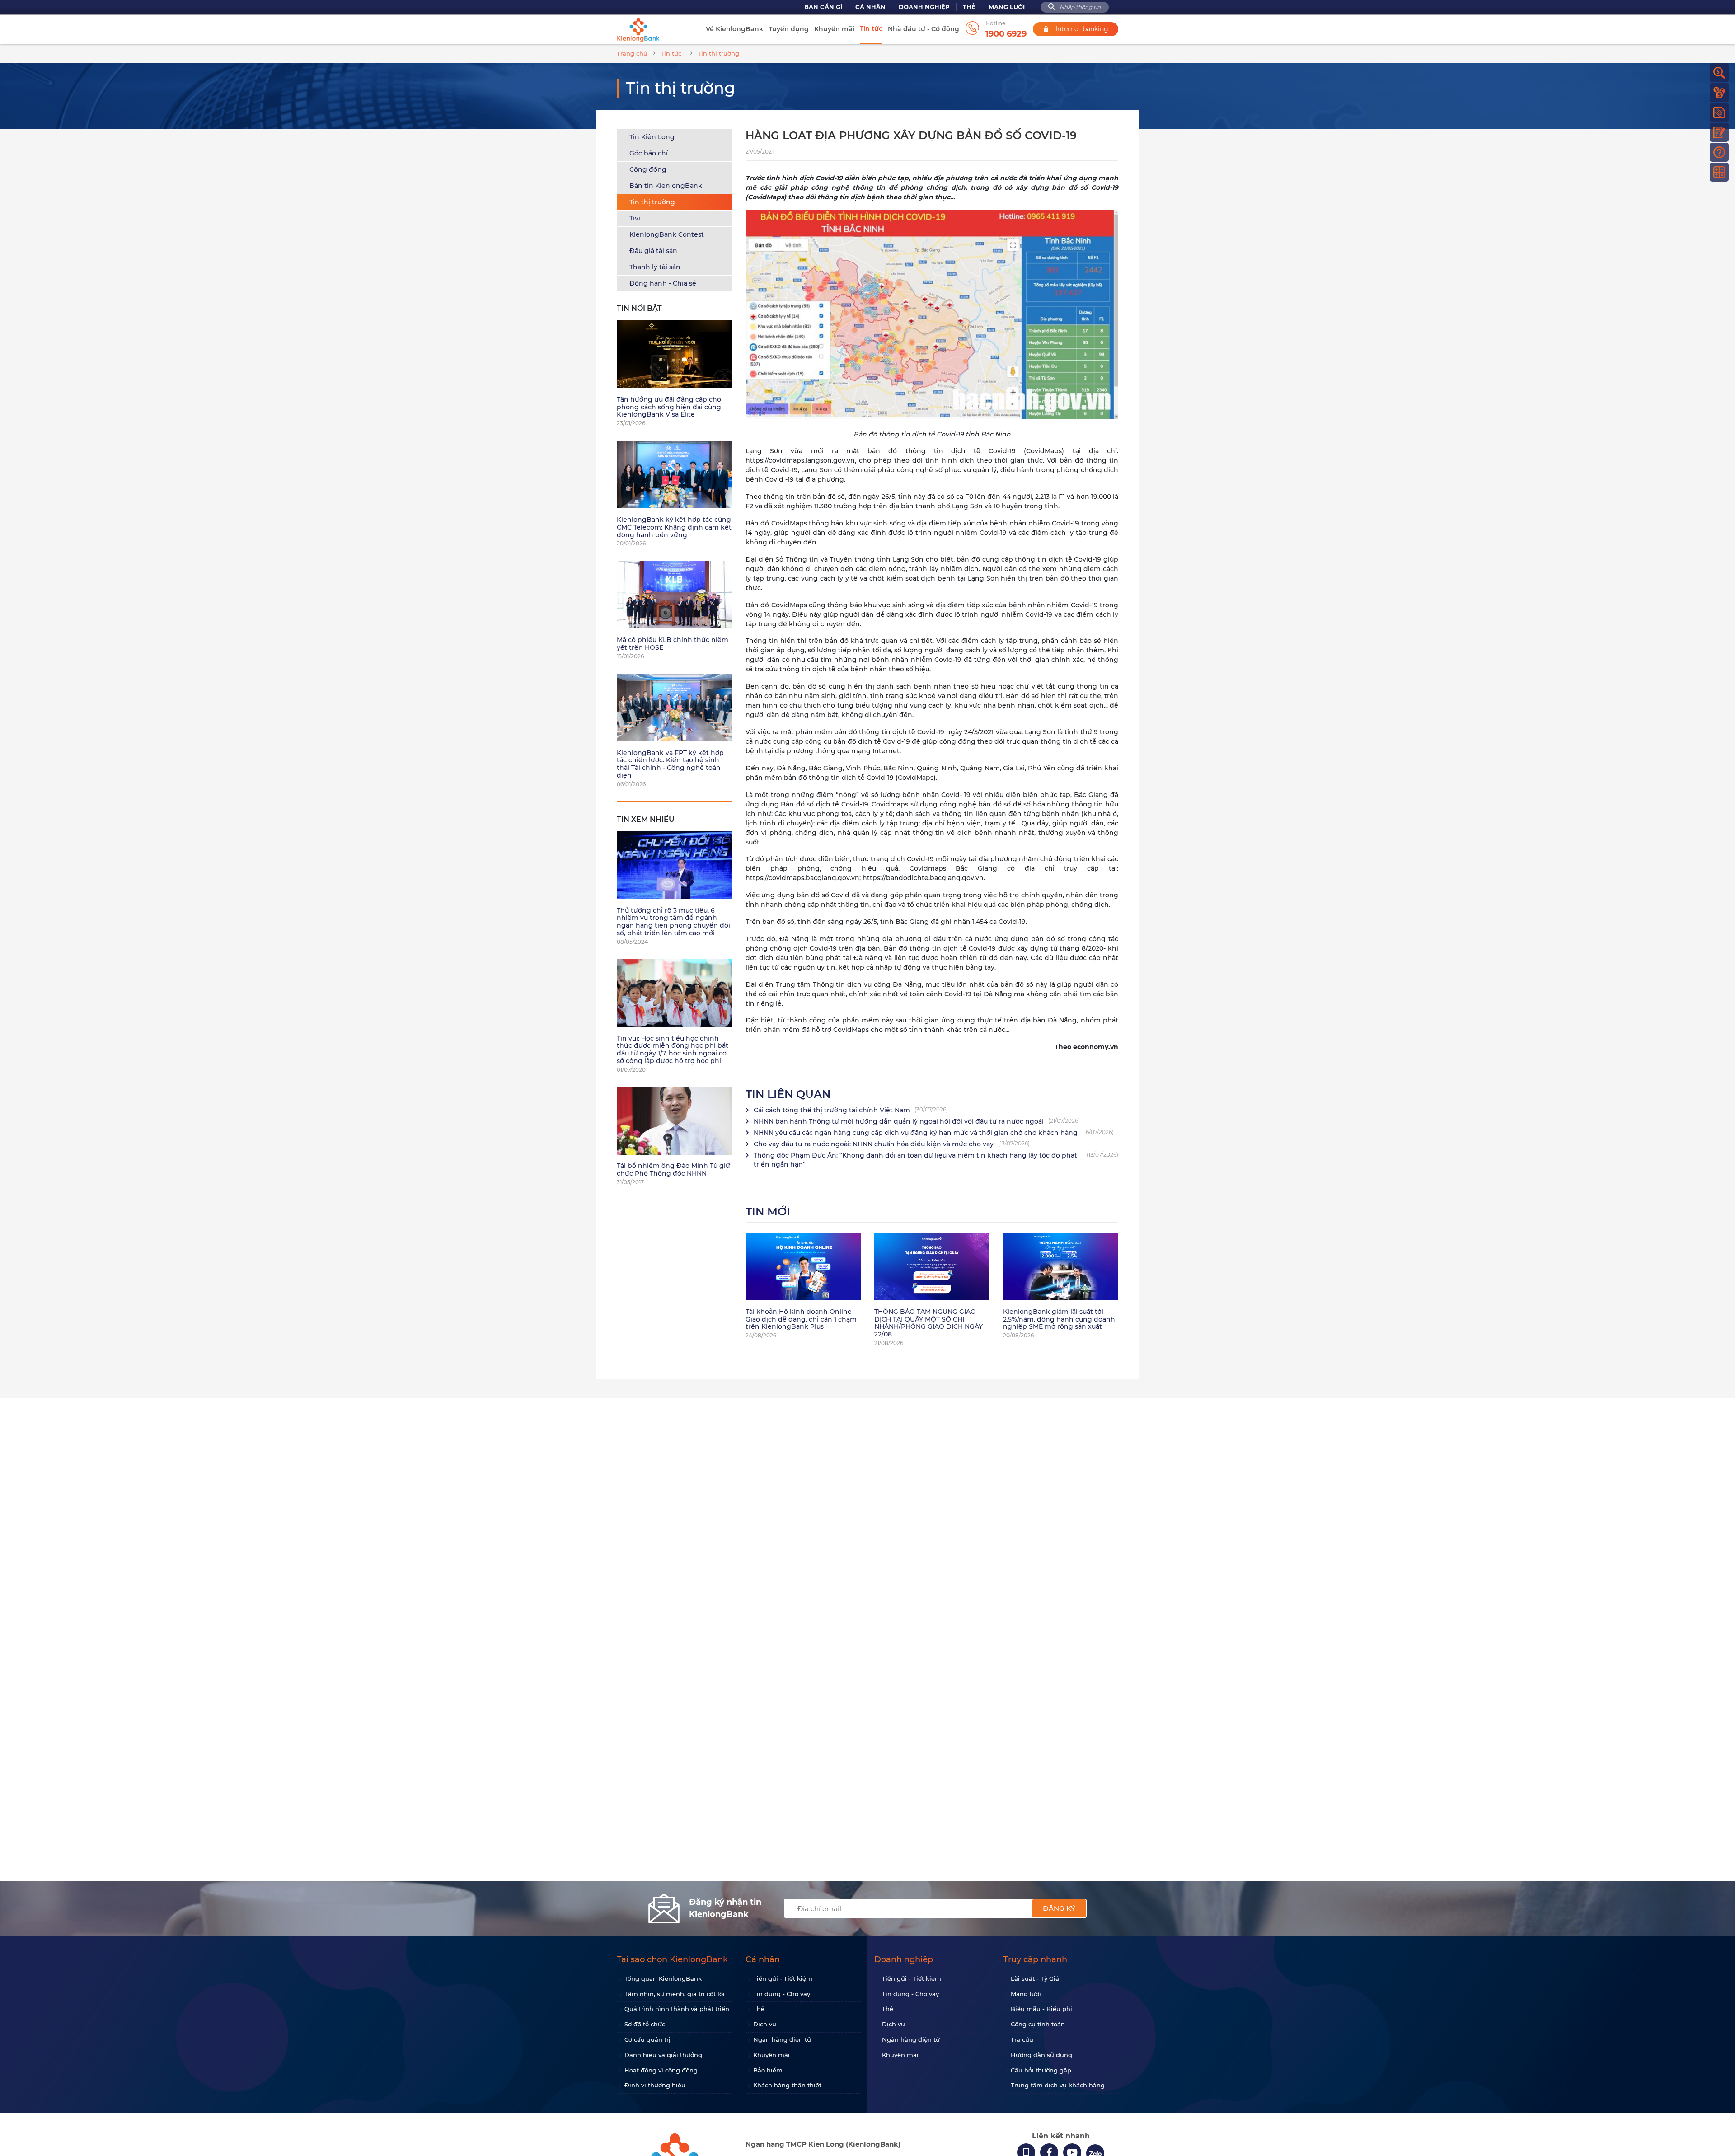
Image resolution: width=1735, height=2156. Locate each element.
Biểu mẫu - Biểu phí (1041, 2009)
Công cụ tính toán (1038, 2024)
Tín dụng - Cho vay (782, 1994)
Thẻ (969, 7)
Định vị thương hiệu (655, 2085)
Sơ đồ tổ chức (645, 2024)
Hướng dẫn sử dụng (1041, 2055)
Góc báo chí (649, 153)
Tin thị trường (652, 202)
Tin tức (871, 28)
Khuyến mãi (834, 29)
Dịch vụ (765, 2024)
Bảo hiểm (768, 2070)
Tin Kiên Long (652, 137)
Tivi (635, 218)
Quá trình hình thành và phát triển (677, 2009)
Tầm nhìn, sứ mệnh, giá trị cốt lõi (675, 1994)
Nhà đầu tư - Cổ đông (924, 29)
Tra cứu (1022, 2039)
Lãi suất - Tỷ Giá (1035, 1978)
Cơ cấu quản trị (647, 2039)
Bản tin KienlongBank (666, 186)
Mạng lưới (1007, 7)
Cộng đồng (648, 169)
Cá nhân (870, 7)
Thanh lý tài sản (655, 267)
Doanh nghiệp (924, 7)
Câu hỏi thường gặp (1041, 2070)
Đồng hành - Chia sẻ (663, 283)
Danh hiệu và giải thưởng (663, 2055)
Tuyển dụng (789, 29)
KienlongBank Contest (667, 234)
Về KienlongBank (734, 29)
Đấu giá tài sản (653, 251)
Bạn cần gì (823, 7)
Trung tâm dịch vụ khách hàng (1058, 2085)
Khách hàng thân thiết (787, 2085)
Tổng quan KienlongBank (663, 1978)
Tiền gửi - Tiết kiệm (783, 1978)
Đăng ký (1059, 1908)
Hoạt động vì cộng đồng (661, 2070)
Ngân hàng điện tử (782, 2039)
